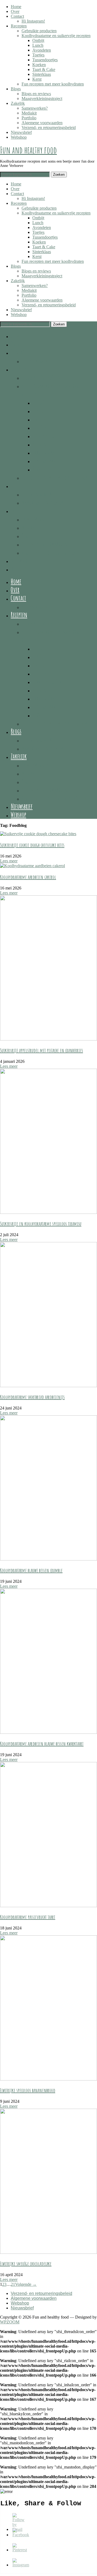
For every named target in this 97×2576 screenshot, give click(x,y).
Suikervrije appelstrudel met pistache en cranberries (41, 1050)
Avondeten (42, 50)
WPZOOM (10, 2322)
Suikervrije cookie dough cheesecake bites (32, 845)
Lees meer (9, 861)
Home (16, 7)
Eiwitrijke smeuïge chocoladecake (26, 2264)
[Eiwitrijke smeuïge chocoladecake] (48, 2252)
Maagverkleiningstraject (42, 98)
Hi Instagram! (33, 21)
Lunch (38, 45)
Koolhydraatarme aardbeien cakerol (28, 877)
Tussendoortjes (45, 60)
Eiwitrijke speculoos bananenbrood (28, 2090)
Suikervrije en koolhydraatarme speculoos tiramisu (41, 1224)
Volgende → (26, 2284)
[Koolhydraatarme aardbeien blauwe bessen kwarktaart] (48, 1732)
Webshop (19, 137)
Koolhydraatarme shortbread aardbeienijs (32, 1397)
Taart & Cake (44, 69)
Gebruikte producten (39, 31)
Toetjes (38, 55)
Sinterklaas (42, 74)
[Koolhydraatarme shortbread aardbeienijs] (48, 1386)
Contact (17, 16)
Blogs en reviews (36, 94)
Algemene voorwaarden (42, 123)
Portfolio (29, 118)
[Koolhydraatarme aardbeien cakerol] (32, 866)
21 (13, 2284)
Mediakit (29, 113)
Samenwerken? (35, 108)
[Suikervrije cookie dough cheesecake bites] (38, 834)
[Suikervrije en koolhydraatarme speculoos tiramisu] (48, 1212)
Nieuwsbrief (21, 132)
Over (15, 11)
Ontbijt (38, 40)
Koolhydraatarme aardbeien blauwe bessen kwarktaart (42, 1744)
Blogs (16, 89)
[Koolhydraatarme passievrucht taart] (48, 1906)
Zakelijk (18, 103)
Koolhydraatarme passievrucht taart (28, 1917)
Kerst (37, 79)
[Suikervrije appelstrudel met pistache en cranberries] (48, 1039)
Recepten (19, 26)
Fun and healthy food (28, 150)
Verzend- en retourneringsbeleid (49, 128)
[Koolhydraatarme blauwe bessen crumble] (48, 1559)
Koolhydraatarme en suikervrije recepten (56, 36)
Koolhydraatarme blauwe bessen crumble (31, 1570)
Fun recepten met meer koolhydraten (53, 84)
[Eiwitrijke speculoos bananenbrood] (48, 2079)
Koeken (39, 65)
